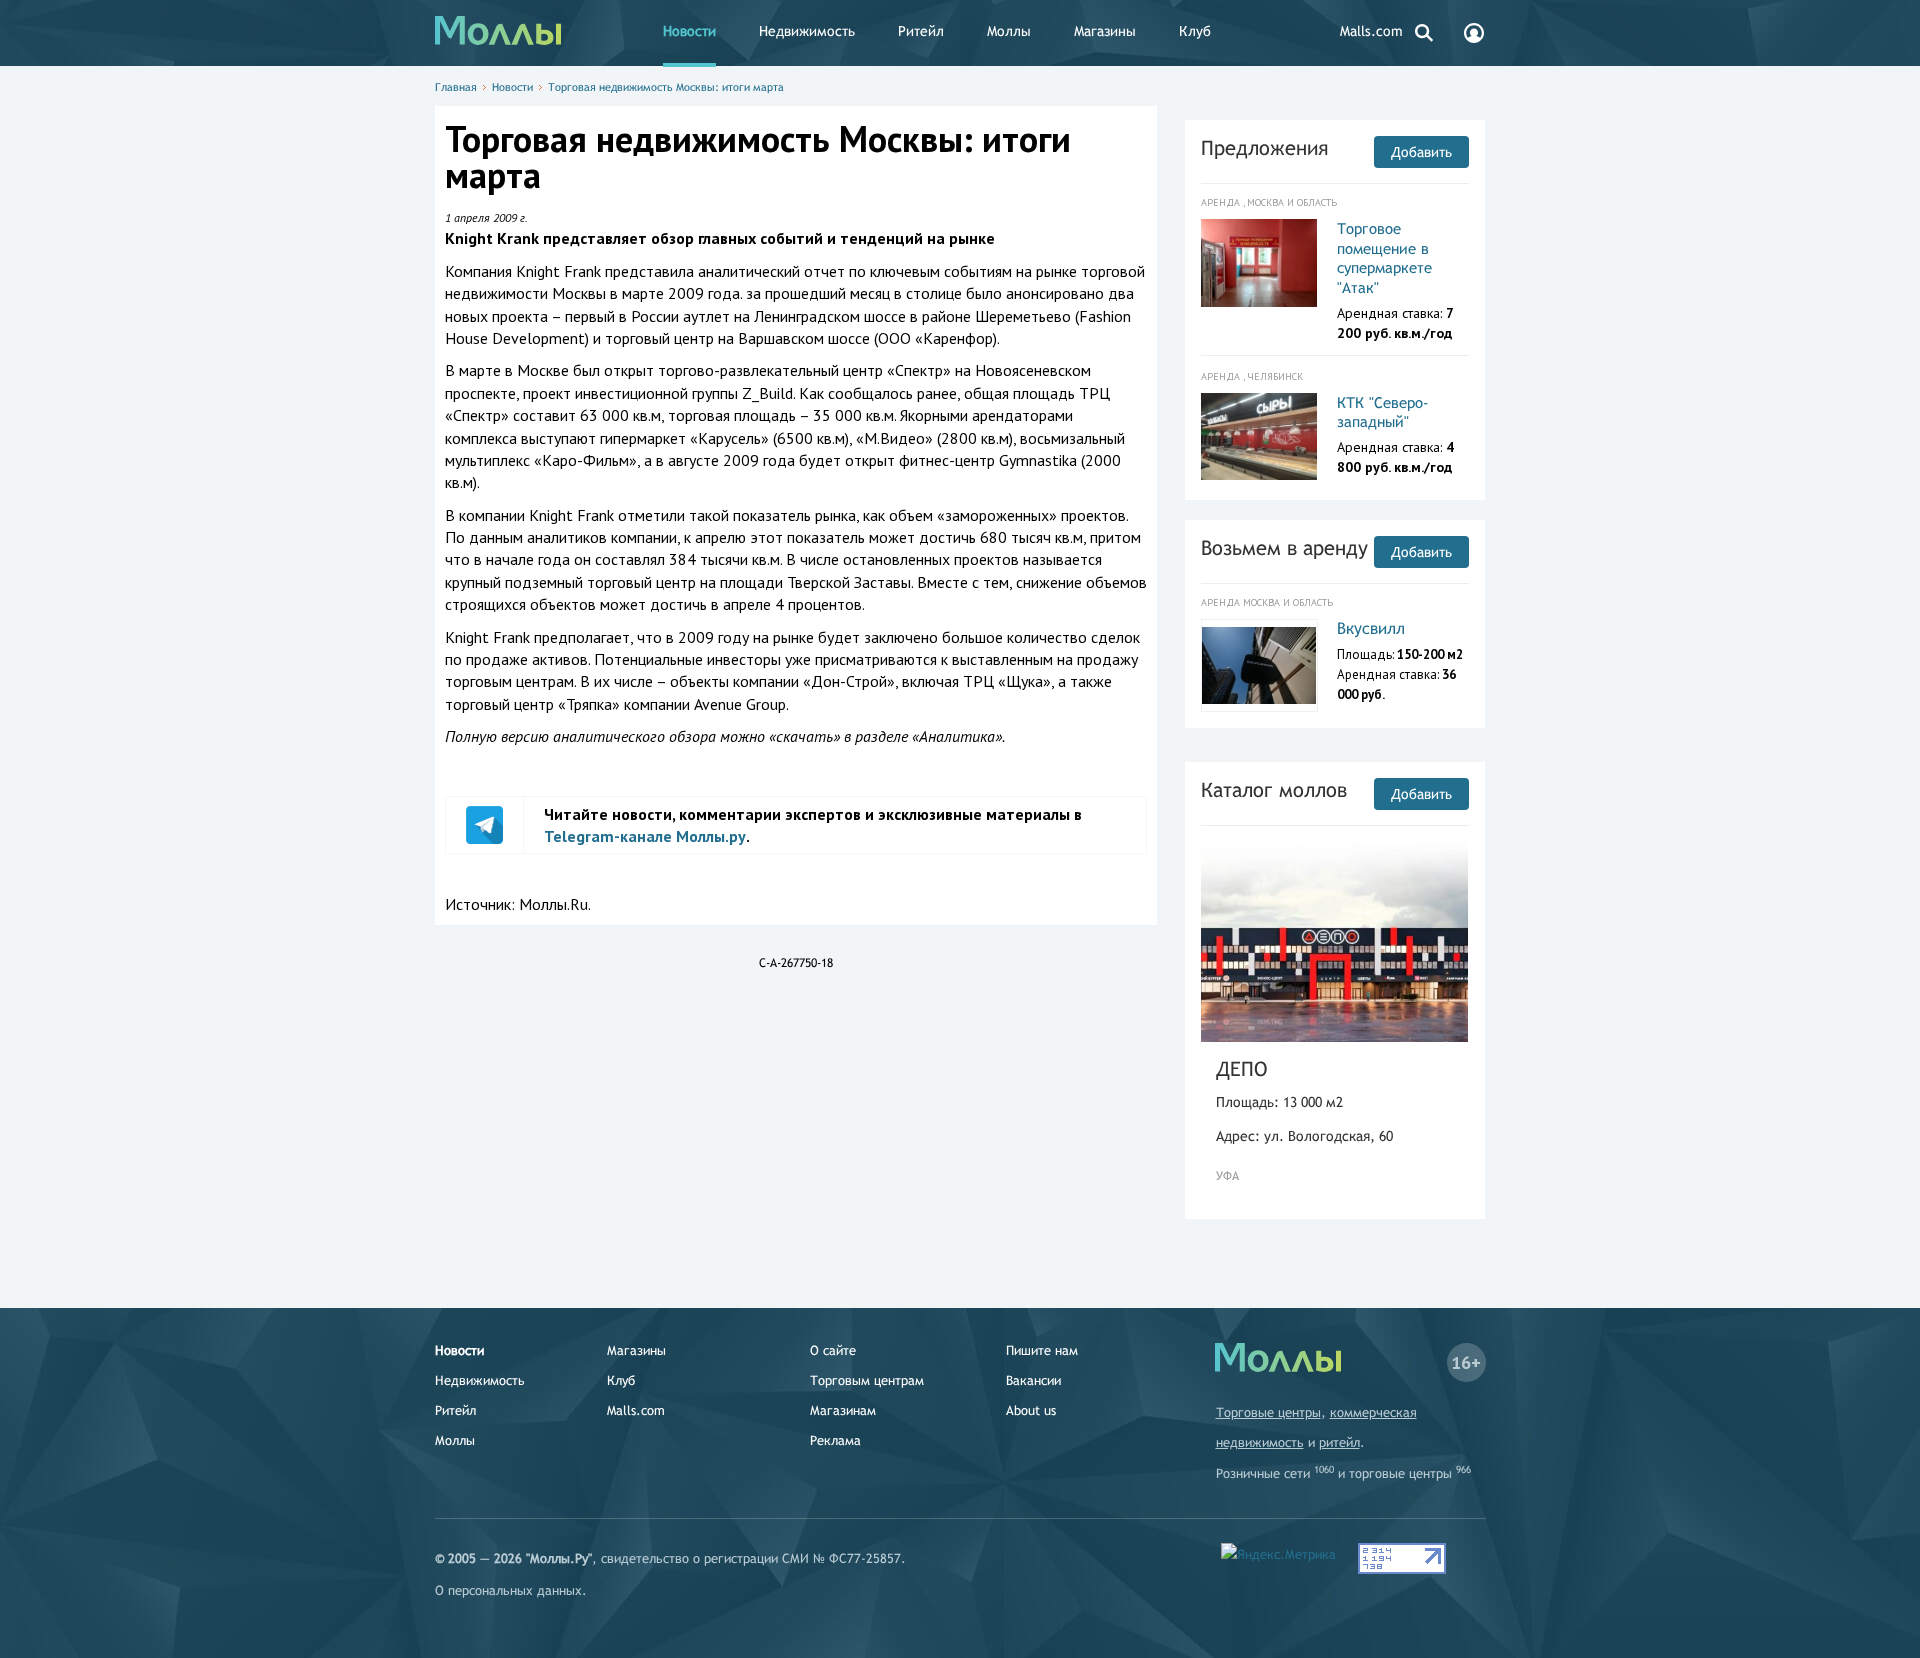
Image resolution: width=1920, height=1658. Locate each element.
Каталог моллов (1274, 789)
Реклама (835, 1440)
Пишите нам (1042, 1350)
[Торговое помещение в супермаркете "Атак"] (1259, 263)
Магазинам (843, 1410)
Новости (689, 31)
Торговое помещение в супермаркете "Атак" (1384, 258)
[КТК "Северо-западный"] (1259, 437)
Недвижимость (807, 31)
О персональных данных (508, 1590)
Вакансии (1033, 1380)
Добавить (1421, 152)
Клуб (1195, 31)
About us (1031, 1410)
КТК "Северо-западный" (1383, 412)
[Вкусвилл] (1259, 665)
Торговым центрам (867, 1380)
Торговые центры (1268, 1412)
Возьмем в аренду (1284, 547)
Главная (456, 87)
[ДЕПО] (1335, 941)
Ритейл (921, 31)
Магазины (1105, 31)
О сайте (833, 1350)
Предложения (1264, 147)
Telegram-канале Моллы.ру (645, 836)
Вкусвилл (1371, 628)
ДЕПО (1241, 1068)
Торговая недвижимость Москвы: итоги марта (666, 87)
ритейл (1339, 1442)
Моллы (1009, 31)
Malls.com (1371, 31)
